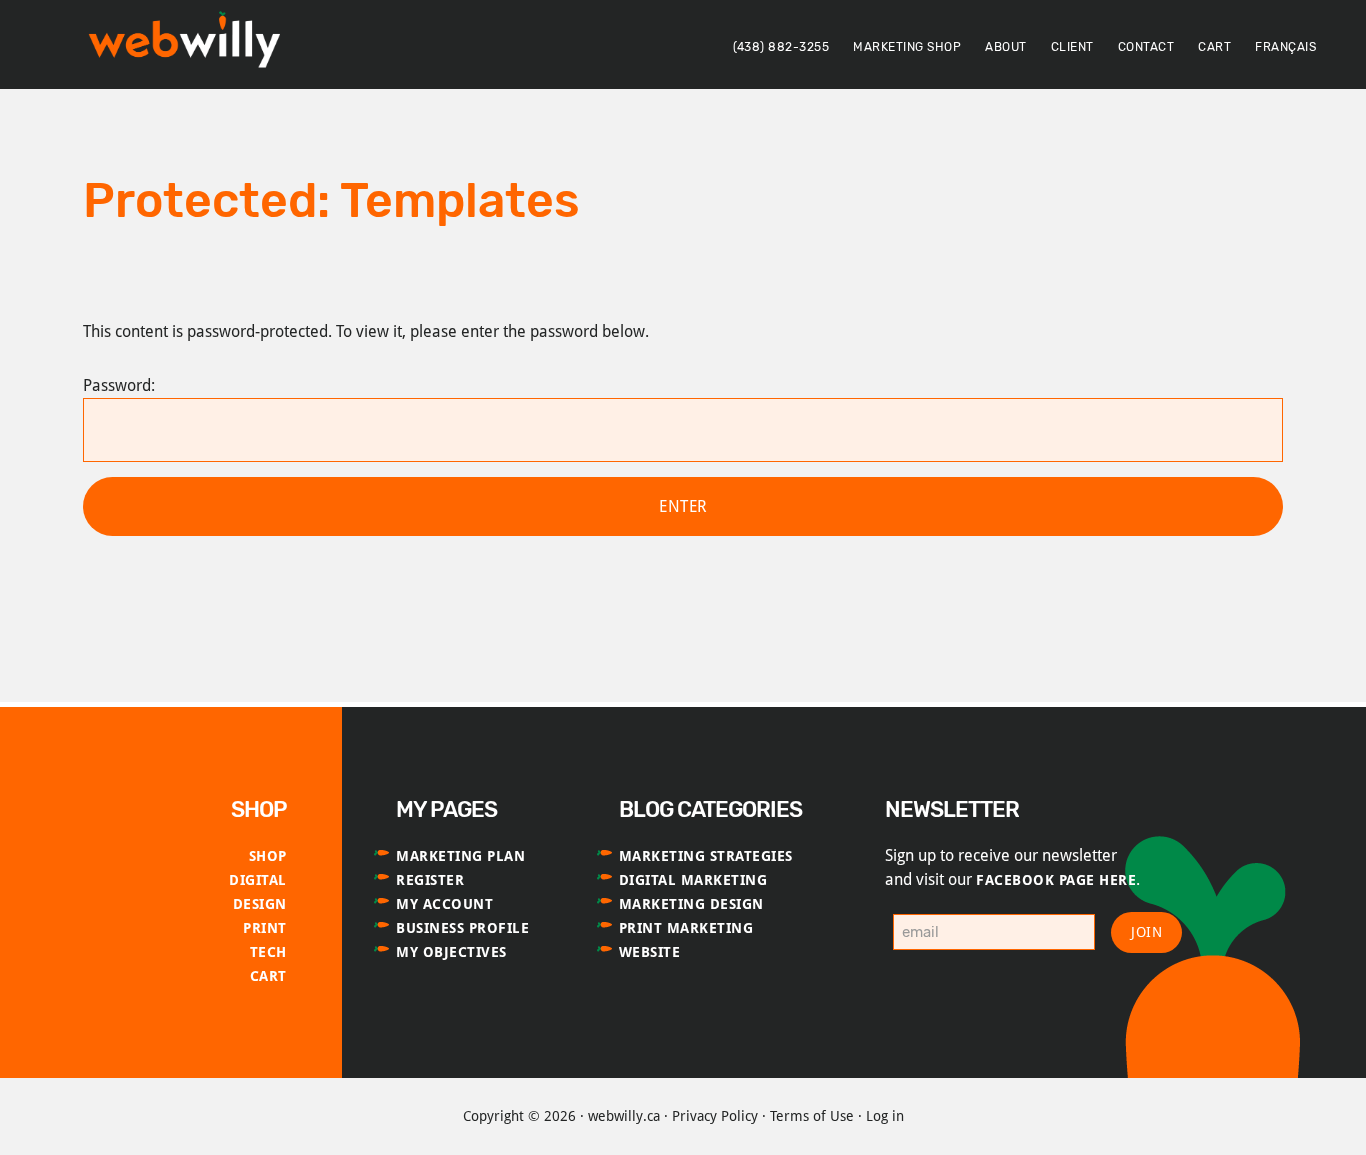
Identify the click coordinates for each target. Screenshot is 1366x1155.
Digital (258, 880)
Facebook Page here (1056, 880)
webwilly (190, 44)
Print (265, 928)
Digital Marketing (693, 880)
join (1146, 932)
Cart (268, 976)
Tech (268, 952)
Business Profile (462, 928)
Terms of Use (812, 1116)
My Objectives (451, 952)
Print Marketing (686, 928)
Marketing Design (691, 904)
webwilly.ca (624, 1116)
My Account (444, 904)
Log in (885, 1116)
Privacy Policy (715, 1116)
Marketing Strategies (706, 856)
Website (650, 952)
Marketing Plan (460, 856)
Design (260, 904)
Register (430, 880)
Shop (268, 856)
